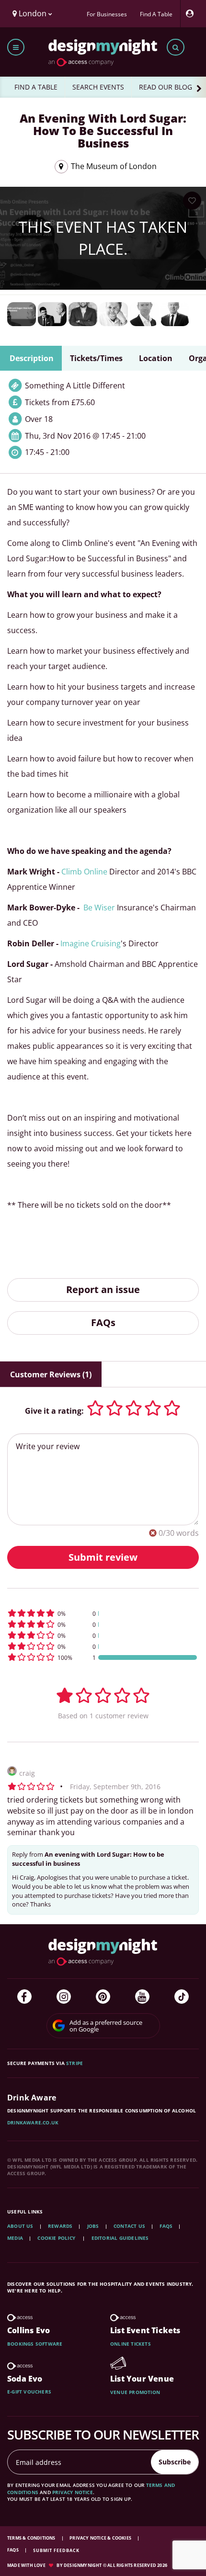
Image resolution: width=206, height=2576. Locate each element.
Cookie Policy (57, 2238)
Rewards (60, 2226)
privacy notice (73, 2492)
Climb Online (84, 872)
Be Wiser (99, 908)
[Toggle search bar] (176, 47)
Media (15, 2238)
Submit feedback (56, 2550)
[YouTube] (142, 1997)
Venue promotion (135, 2392)
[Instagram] (64, 1997)
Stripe (74, 2063)
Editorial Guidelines (120, 2238)
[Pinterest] (103, 1997)
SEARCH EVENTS (98, 87)
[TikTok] (182, 1997)
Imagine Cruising (91, 943)
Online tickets (131, 2344)
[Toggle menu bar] (16, 47)
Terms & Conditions (32, 2538)
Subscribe (175, 2462)
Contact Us (129, 2226)
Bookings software (35, 2344)
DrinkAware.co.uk (33, 2122)
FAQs (103, 1322)
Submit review (103, 1557)
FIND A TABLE (36, 87)
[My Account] (192, 14)
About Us (20, 2226)
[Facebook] (24, 1997)
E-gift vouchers (29, 2392)
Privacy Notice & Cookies (101, 2538)
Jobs (93, 2226)
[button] (103, 1613)
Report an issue (103, 1289)
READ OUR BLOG (166, 87)
